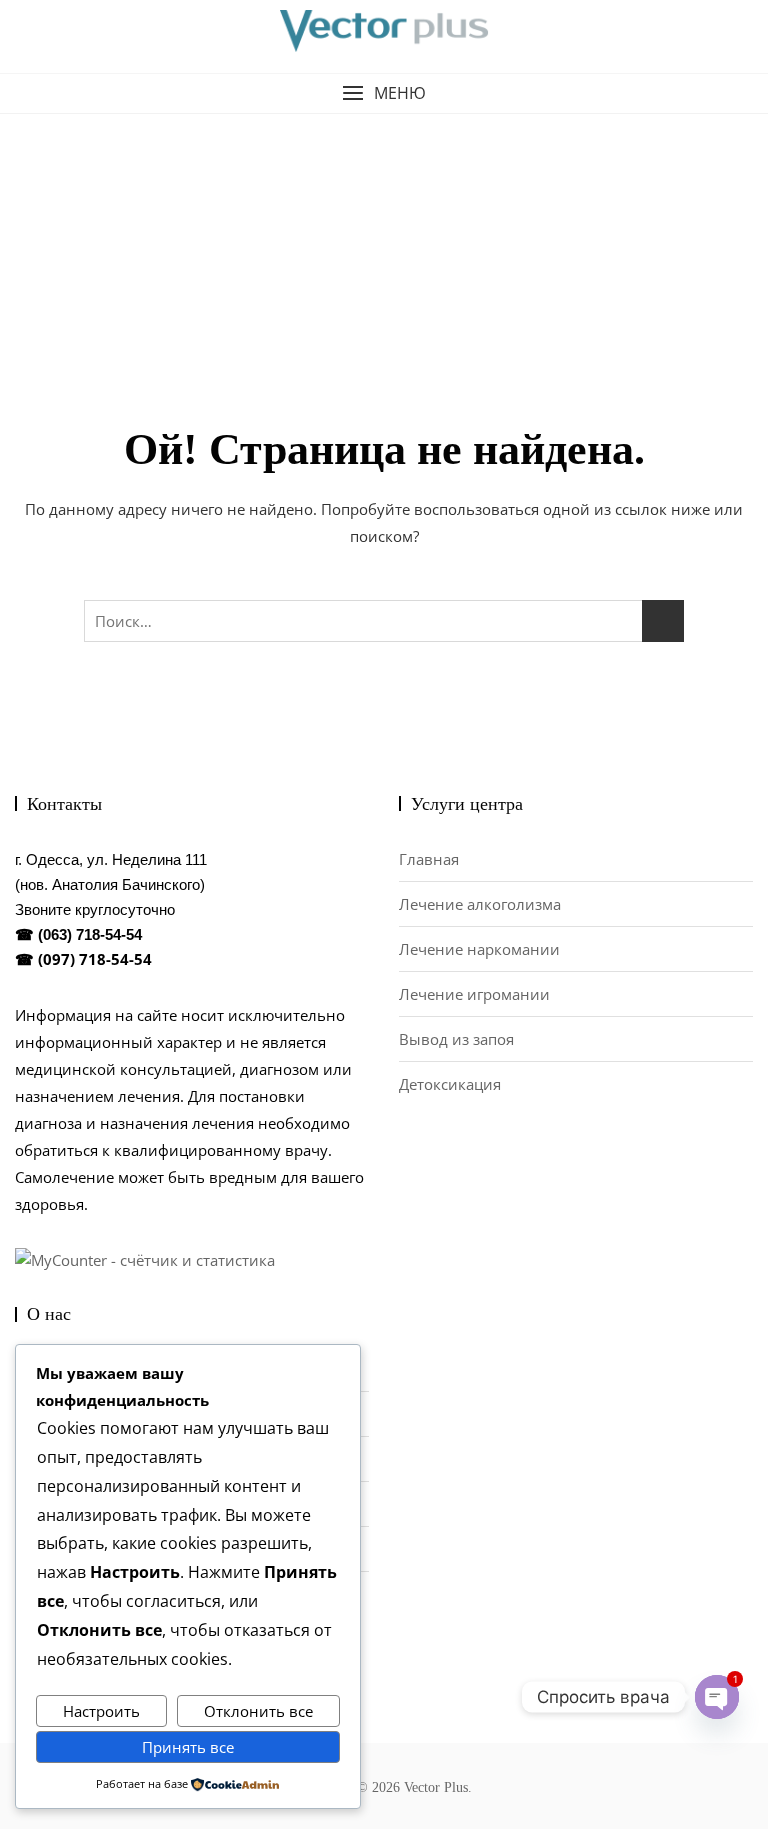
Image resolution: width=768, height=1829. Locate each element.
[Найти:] (384, 621)
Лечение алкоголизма (480, 904)
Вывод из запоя (456, 1039)
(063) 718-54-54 (90, 934)
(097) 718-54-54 (95, 959)
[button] (384, 93)
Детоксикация (450, 1084)
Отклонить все (258, 1711)
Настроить (101, 1711)
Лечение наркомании (479, 949)
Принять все (188, 1747)
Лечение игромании (474, 994)
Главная (429, 859)
